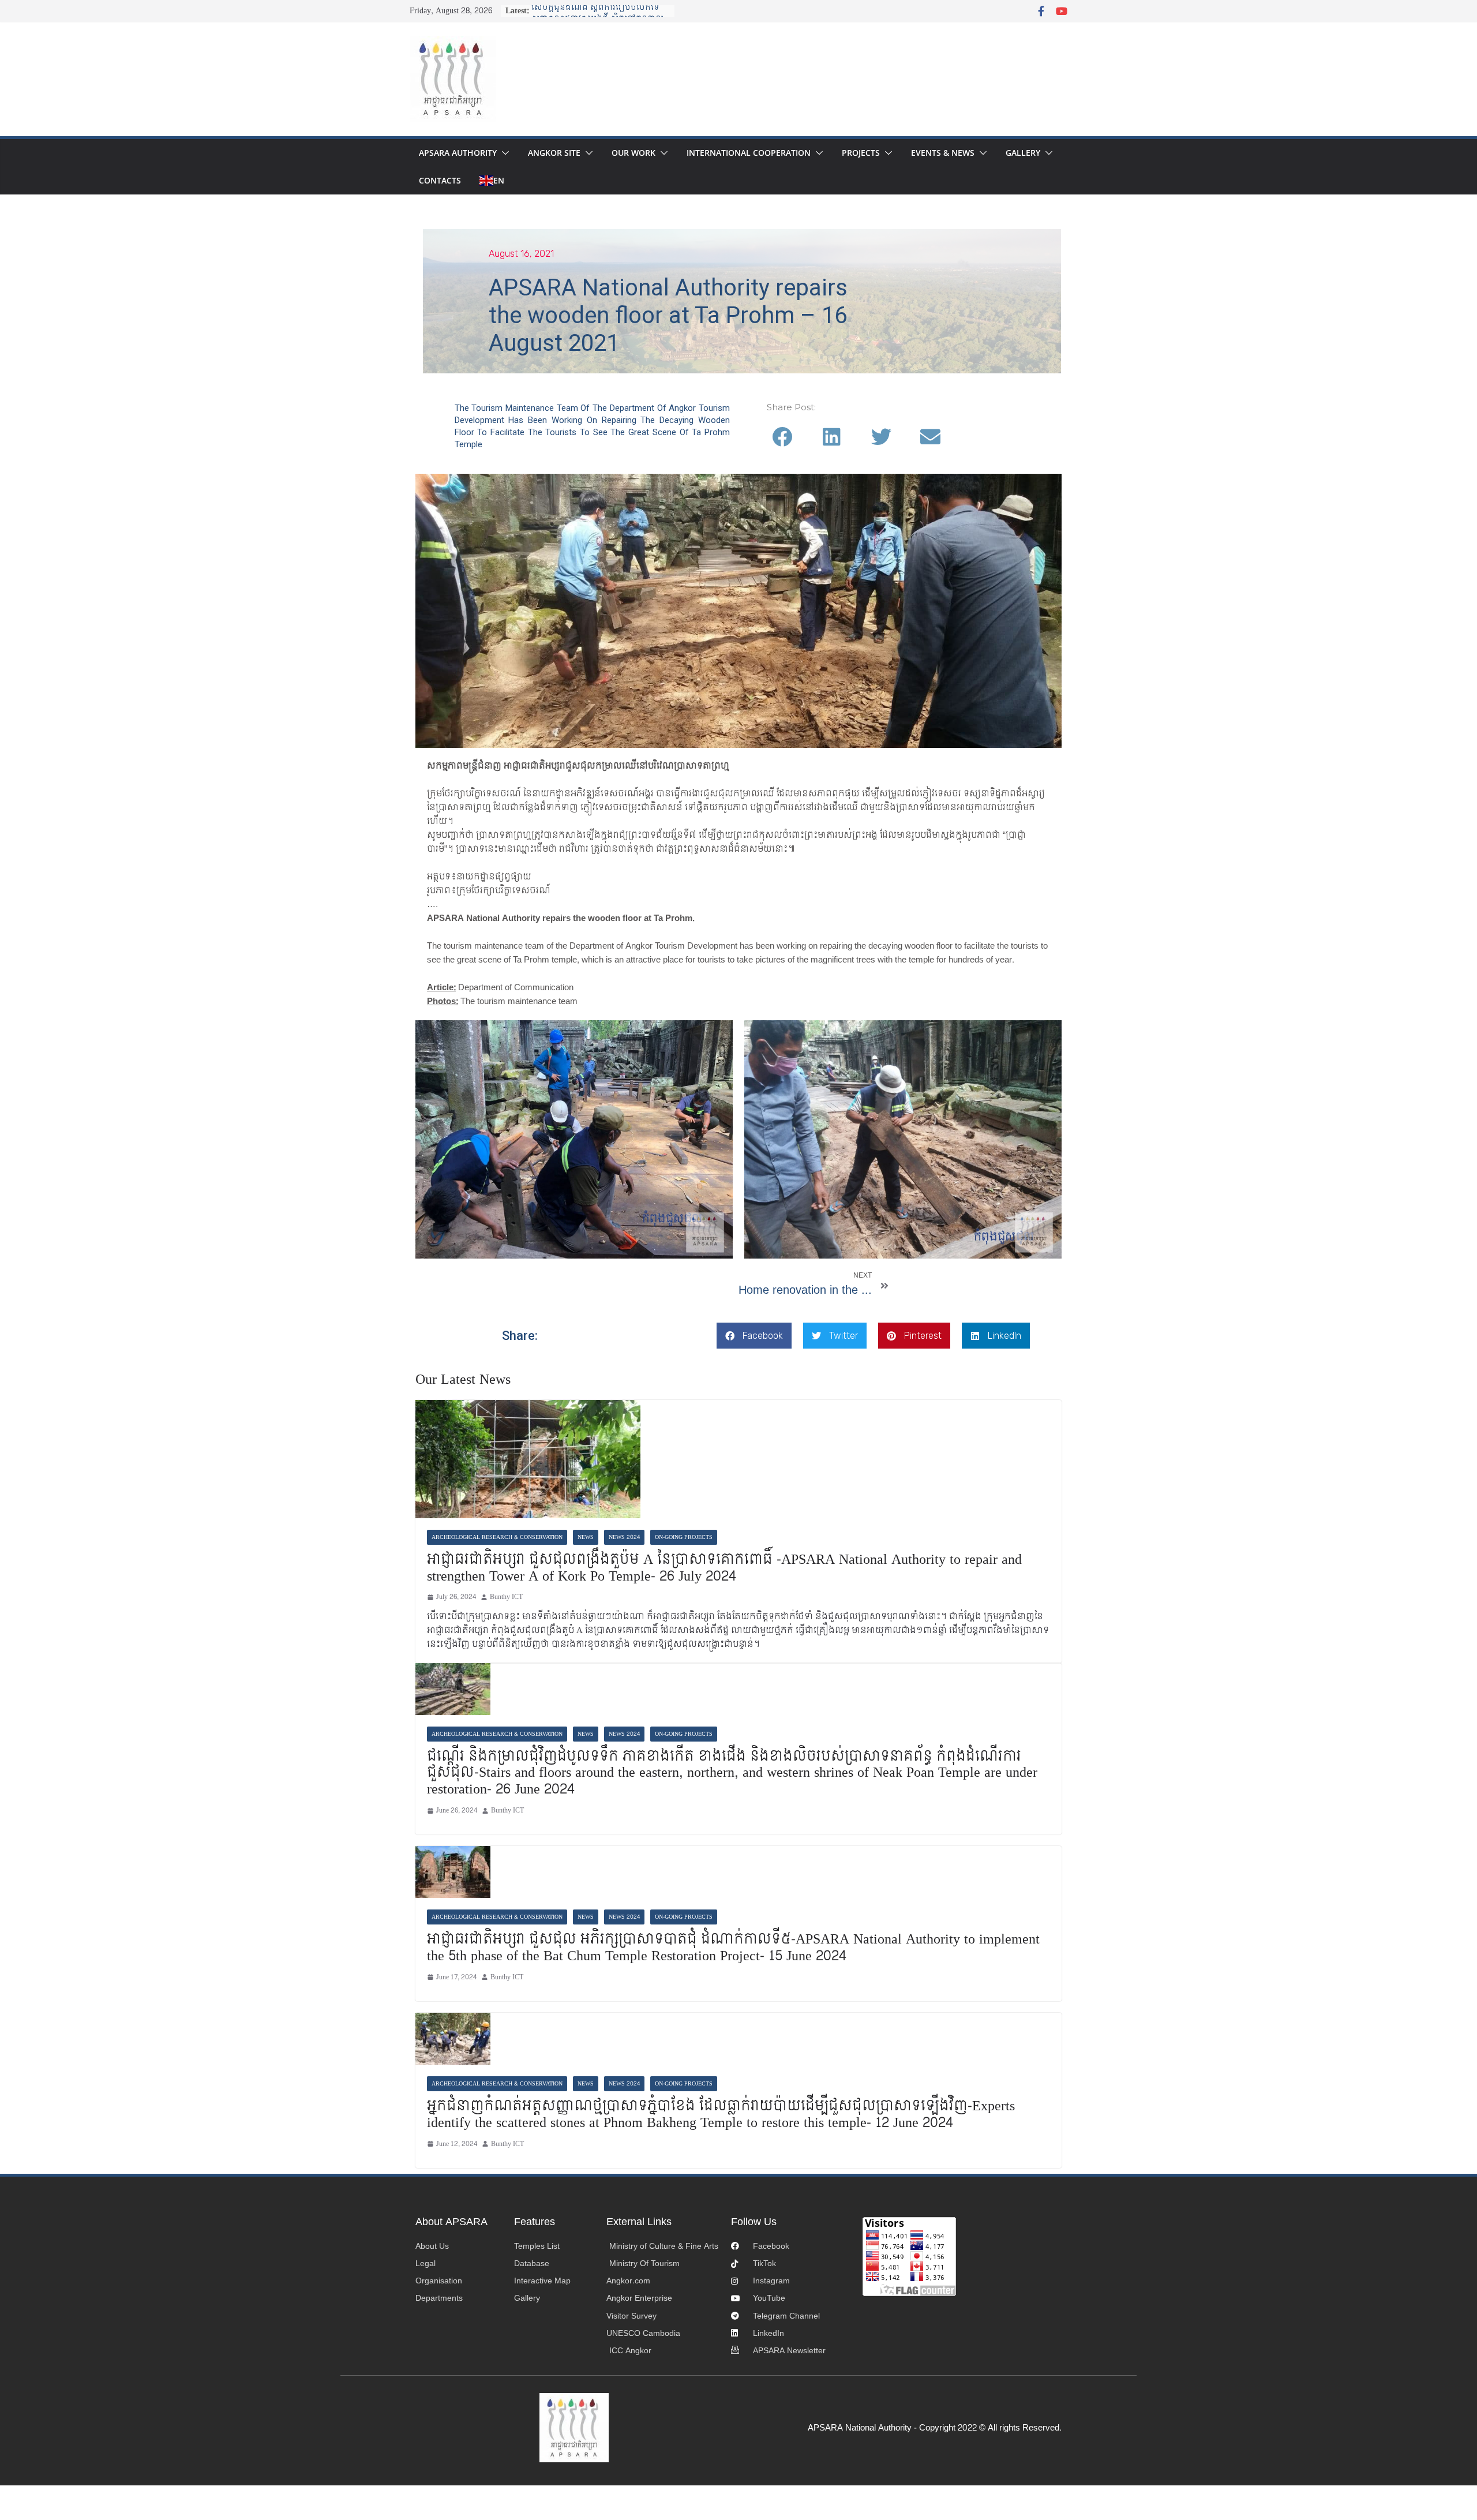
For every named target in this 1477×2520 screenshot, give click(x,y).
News (586, 1537)
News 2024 (624, 1537)
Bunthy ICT (506, 1597)
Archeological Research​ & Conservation (497, 1537)
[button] (503, 153)
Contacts (440, 180)
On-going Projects (684, 1537)
